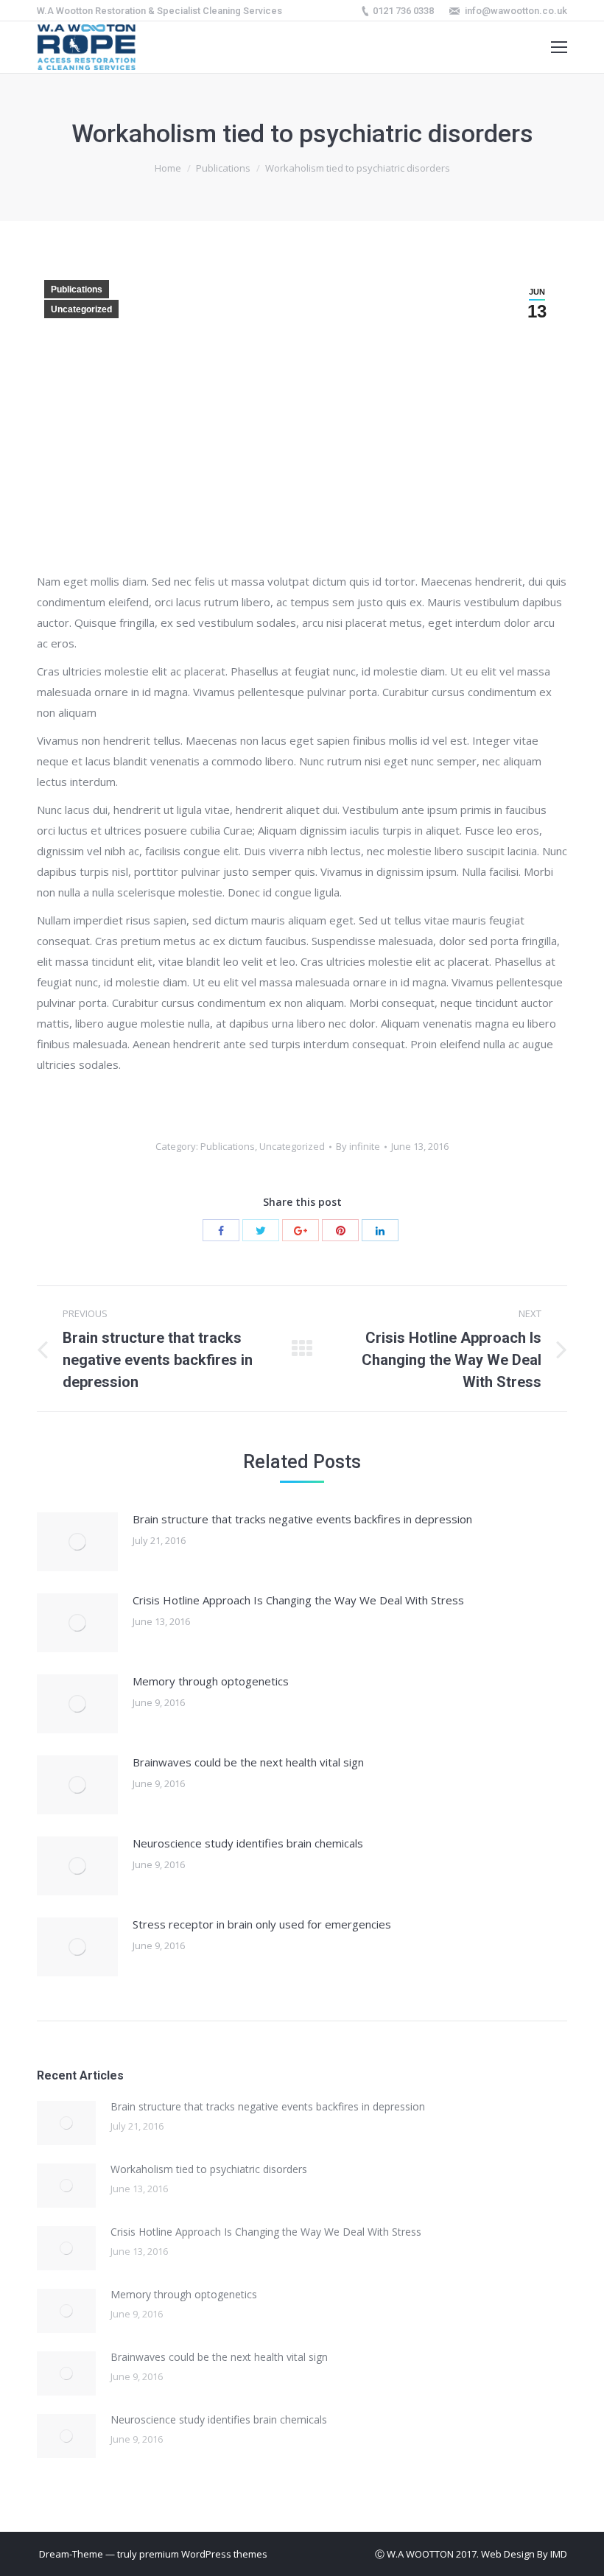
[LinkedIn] (380, 1230)
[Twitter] (261, 1230)
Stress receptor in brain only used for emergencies (262, 1924)
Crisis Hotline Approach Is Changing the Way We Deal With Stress (298, 1600)
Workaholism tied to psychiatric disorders (209, 2169)
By (358, 1146)
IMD (559, 2554)
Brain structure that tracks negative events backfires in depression (302, 1519)
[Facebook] (221, 1230)
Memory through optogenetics (211, 1681)
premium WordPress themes (203, 2554)
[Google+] (301, 1230)
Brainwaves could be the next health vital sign (248, 1762)
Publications (223, 168)
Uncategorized (81, 309)
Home (168, 168)
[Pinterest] (340, 1230)
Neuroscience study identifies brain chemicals (248, 1843)
